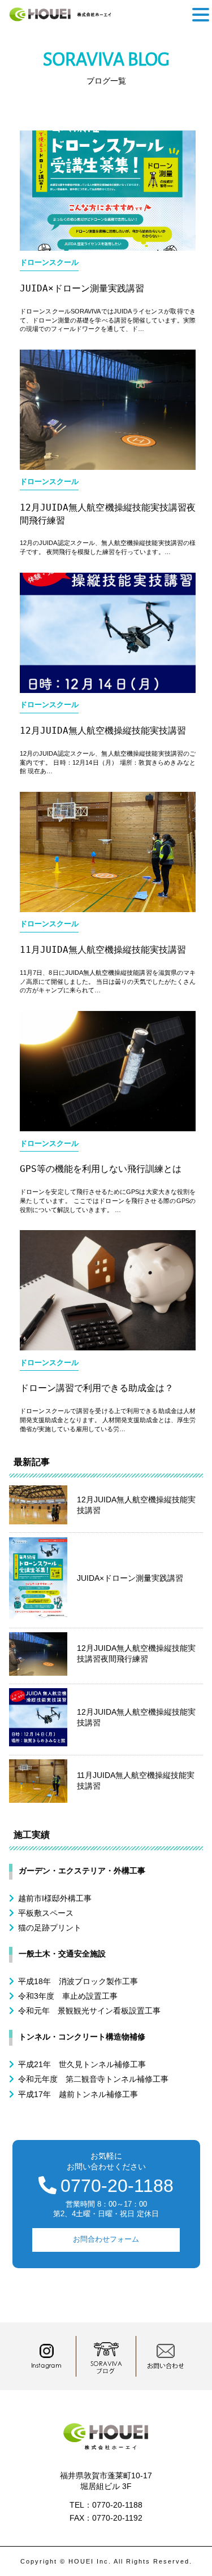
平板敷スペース (46, 1913)
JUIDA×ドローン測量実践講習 (82, 288)
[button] (201, 15)
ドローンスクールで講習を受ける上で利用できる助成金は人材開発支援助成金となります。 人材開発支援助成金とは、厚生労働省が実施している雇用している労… (108, 1420)
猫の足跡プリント (50, 1928)
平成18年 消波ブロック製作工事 (78, 1981)
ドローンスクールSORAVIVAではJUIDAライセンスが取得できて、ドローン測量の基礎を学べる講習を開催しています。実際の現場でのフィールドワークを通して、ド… (108, 320)
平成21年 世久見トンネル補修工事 (82, 2064)
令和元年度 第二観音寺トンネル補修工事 (93, 2079)
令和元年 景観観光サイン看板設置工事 (89, 2011)
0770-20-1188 (117, 2186)
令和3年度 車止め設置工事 (68, 1996)
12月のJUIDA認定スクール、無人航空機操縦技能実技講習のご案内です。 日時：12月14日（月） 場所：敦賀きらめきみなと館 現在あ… (108, 762)
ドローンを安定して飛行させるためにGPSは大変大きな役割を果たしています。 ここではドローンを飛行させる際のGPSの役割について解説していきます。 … (108, 1200)
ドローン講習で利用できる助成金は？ (97, 1388)
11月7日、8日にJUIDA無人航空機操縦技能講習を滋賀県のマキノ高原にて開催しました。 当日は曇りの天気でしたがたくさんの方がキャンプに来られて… (108, 981)
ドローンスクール (49, 263)
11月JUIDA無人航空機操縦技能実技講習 (103, 950)
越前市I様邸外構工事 (55, 1898)
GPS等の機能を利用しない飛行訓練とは (101, 1169)
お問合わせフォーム (106, 2239)
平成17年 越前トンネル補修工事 (78, 2094)
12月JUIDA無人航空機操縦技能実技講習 (103, 731)
